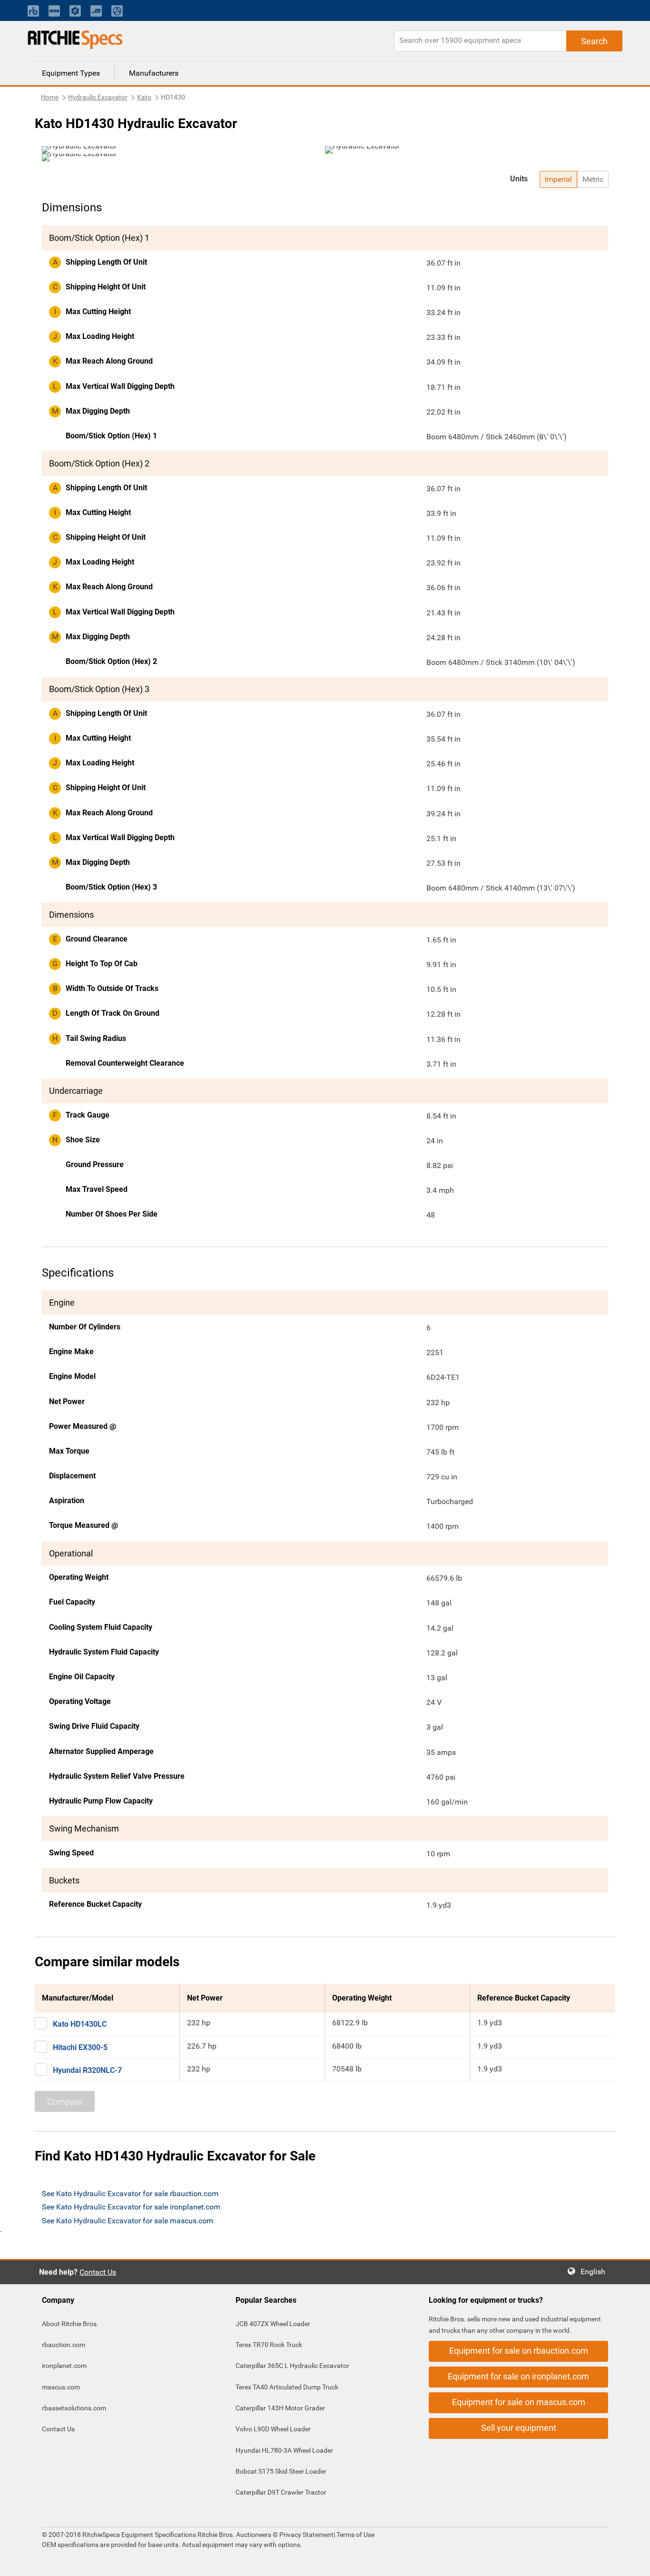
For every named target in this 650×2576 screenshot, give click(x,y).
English (596, 2272)
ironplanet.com (64, 2366)
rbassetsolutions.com (74, 2408)
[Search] (594, 41)
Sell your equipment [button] (519, 2428)
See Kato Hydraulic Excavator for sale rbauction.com (130, 2194)
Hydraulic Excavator (98, 97)
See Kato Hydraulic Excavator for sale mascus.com (128, 2221)
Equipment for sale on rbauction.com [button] (519, 2351)
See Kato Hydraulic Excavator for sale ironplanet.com (131, 2207)
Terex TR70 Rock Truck (269, 2345)
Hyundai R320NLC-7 (87, 2070)
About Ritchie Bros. (70, 2324)
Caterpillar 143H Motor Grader (280, 2408)
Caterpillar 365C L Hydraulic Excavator (292, 2366)
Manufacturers (154, 73)
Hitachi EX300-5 (80, 2047)
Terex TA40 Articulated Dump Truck (287, 2387)
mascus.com (61, 2387)
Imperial (558, 179)
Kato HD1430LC (80, 2024)
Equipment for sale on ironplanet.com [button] (518, 2376)
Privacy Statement (306, 2535)
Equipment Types (71, 73)
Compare (65, 2102)
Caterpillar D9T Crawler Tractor (281, 2492)
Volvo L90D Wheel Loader (273, 2429)
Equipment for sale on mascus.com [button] (519, 2402)
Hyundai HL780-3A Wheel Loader (284, 2450)
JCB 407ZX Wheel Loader (273, 2324)
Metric (593, 179)
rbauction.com (64, 2345)
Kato (144, 97)
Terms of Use (355, 2535)
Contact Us (98, 2272)
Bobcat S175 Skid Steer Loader (281, 2471)
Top (633, 2562)
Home (50, 97)
